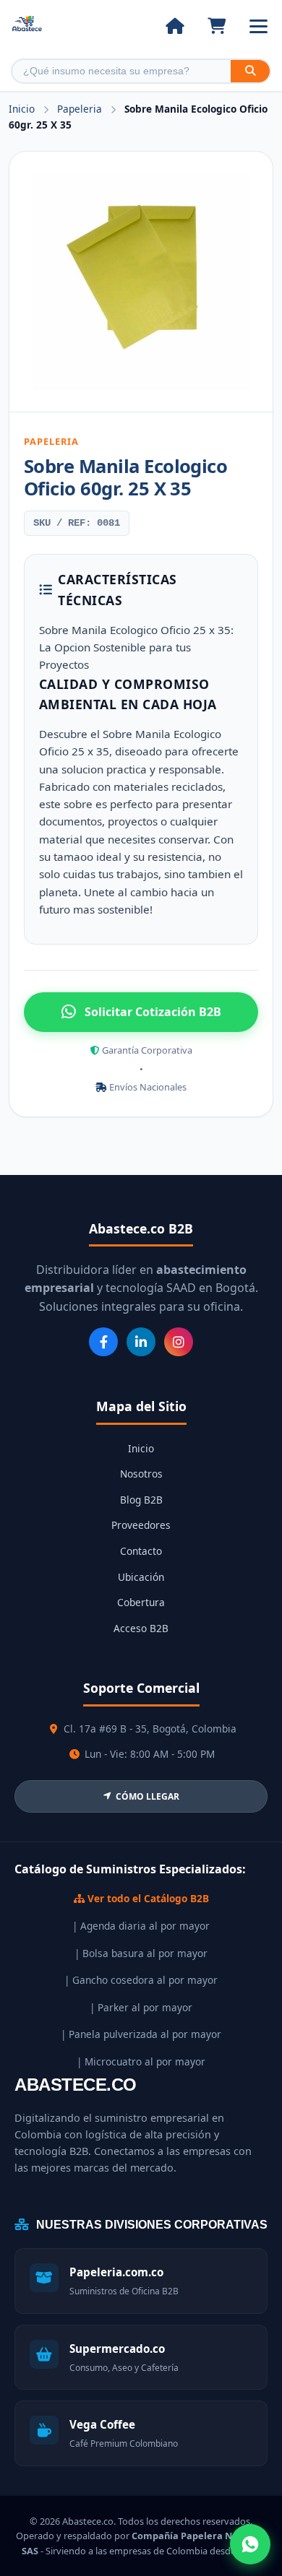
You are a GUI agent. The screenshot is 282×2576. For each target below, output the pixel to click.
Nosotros (141, 1474)
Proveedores (141, 1525)
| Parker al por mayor (141, 2007)
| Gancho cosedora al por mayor (141, 1980)
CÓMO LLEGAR (148, 1796)
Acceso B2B (141, 1628)
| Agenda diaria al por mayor (141, 1926)
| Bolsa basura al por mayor (141, 1953)
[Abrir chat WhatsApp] (250, 2544)
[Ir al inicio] (175, 26)
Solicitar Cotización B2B (153, 1012)
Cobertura (141, 1602)
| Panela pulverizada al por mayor (141, 2034)
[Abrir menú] (258, 26)
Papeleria (81, 109)
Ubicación (141, 1577)
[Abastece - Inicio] (27, 26)
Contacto (141, 1551)
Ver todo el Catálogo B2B (147, 1898)
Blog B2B (141, 1500)
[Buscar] (250, 71)
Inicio (22, 109)
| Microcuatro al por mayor (141, 2061)
